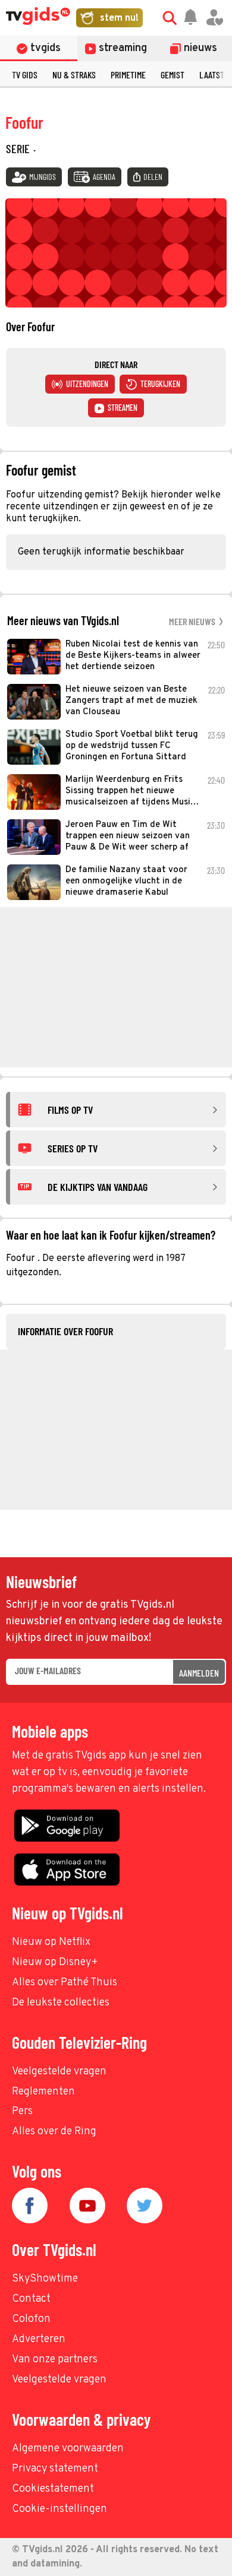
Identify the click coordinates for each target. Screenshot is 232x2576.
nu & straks (74, 75)
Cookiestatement (53, 2489)
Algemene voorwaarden (68, 2449)
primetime (128, 75)
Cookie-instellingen (59, 2509)
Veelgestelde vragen (59, 2072)
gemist (173, 75)
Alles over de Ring (54, 2132)
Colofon (31, 2319)
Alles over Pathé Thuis (65, 1983)
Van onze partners (55, 2360)
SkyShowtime (45, 2279)
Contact (31, 2299)
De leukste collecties (61, 2003)
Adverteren (39, 2339)
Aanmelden (199, 1673)
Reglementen (43, 2092)
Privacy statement (55, 2469)
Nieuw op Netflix (51, 1942)
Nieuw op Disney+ (55, 1962)
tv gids (25, 75)
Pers (22, 2111)
